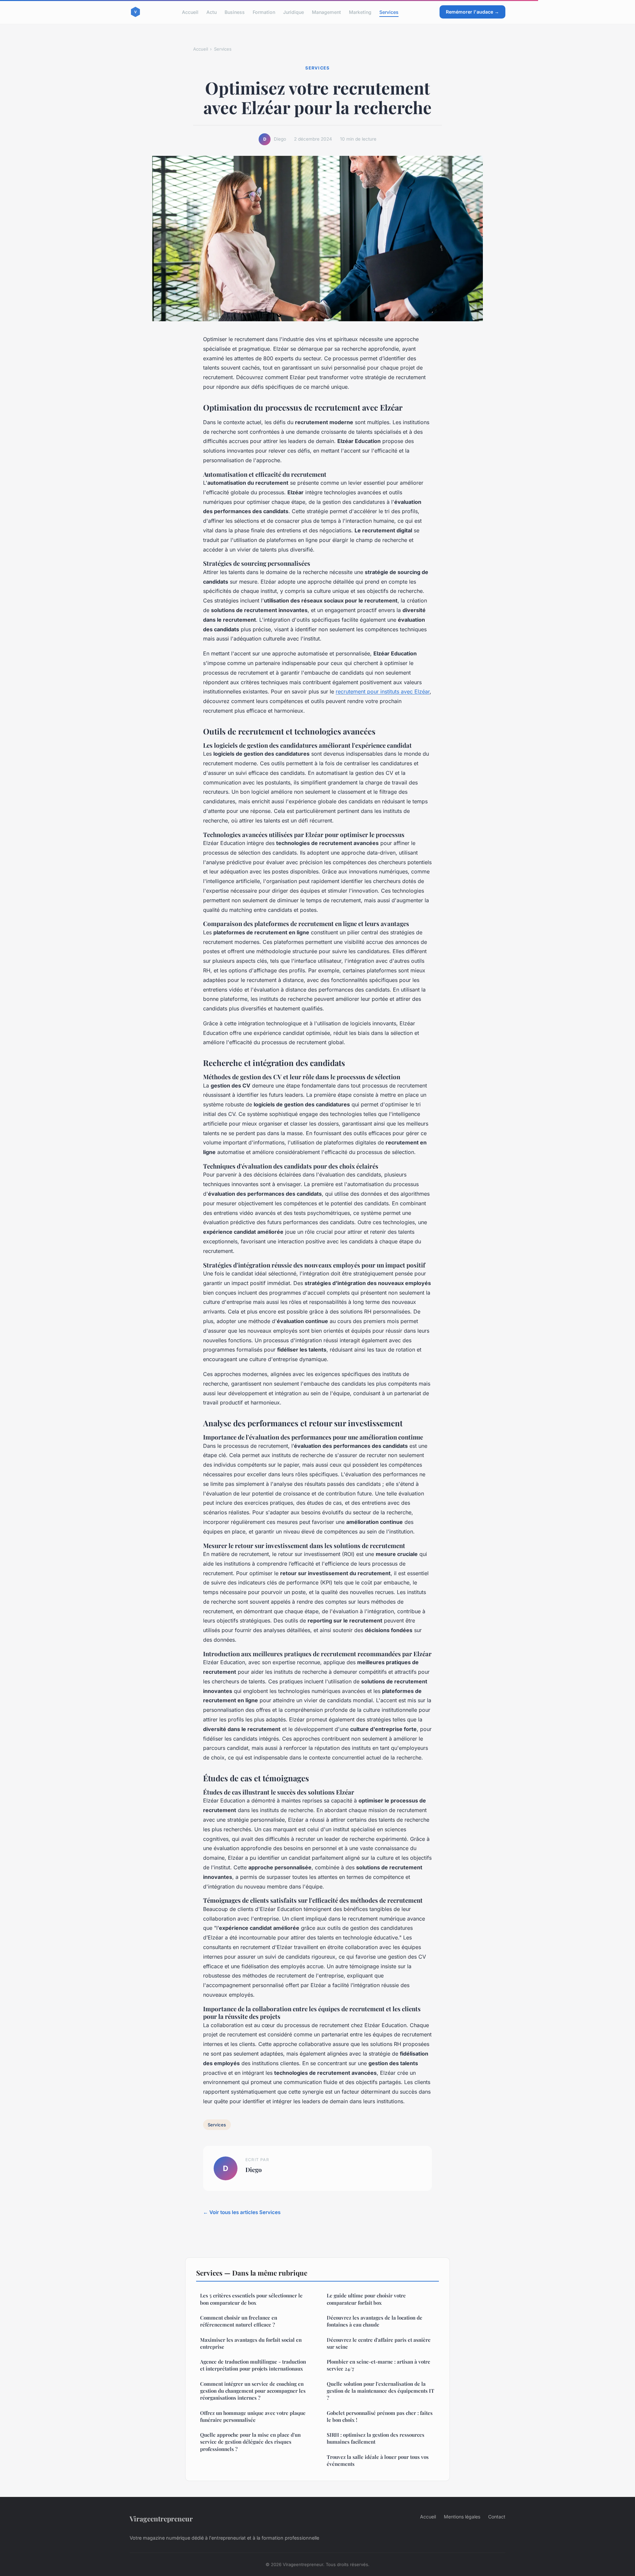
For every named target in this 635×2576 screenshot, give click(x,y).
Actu (212, 12)
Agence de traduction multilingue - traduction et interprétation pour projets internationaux (253, 2365)
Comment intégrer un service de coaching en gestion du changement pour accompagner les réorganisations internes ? (253, 2391)
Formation (264, 12)
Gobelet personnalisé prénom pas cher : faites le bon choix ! (380, 2416)
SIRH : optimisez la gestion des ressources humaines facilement (376, 2438)
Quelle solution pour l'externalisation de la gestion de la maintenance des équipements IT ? (381, 2391)
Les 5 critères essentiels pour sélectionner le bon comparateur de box (251, 2299)
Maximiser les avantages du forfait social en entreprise (251, 2343)
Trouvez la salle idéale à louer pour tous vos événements (378, 2460)
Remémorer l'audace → (472, 12)
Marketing (360, 12)
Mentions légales (462, 2517)
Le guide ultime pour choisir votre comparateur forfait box (366, 2299)
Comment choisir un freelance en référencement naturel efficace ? (239, 2321)
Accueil (190, 12)
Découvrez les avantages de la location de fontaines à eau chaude (375, 2321)
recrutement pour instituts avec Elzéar (383, 691)
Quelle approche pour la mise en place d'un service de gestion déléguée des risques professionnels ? (250, 2442)
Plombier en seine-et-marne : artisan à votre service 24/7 (379, 2365)
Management (326, 12)
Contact (497, 2517)
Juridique (294, 12)
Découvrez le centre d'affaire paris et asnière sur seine (379, 2343)
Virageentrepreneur (161, 2518)
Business (235, 12)
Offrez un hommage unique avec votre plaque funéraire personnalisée (253, 2416)
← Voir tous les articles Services (242, 2212)
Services (389, 12)
